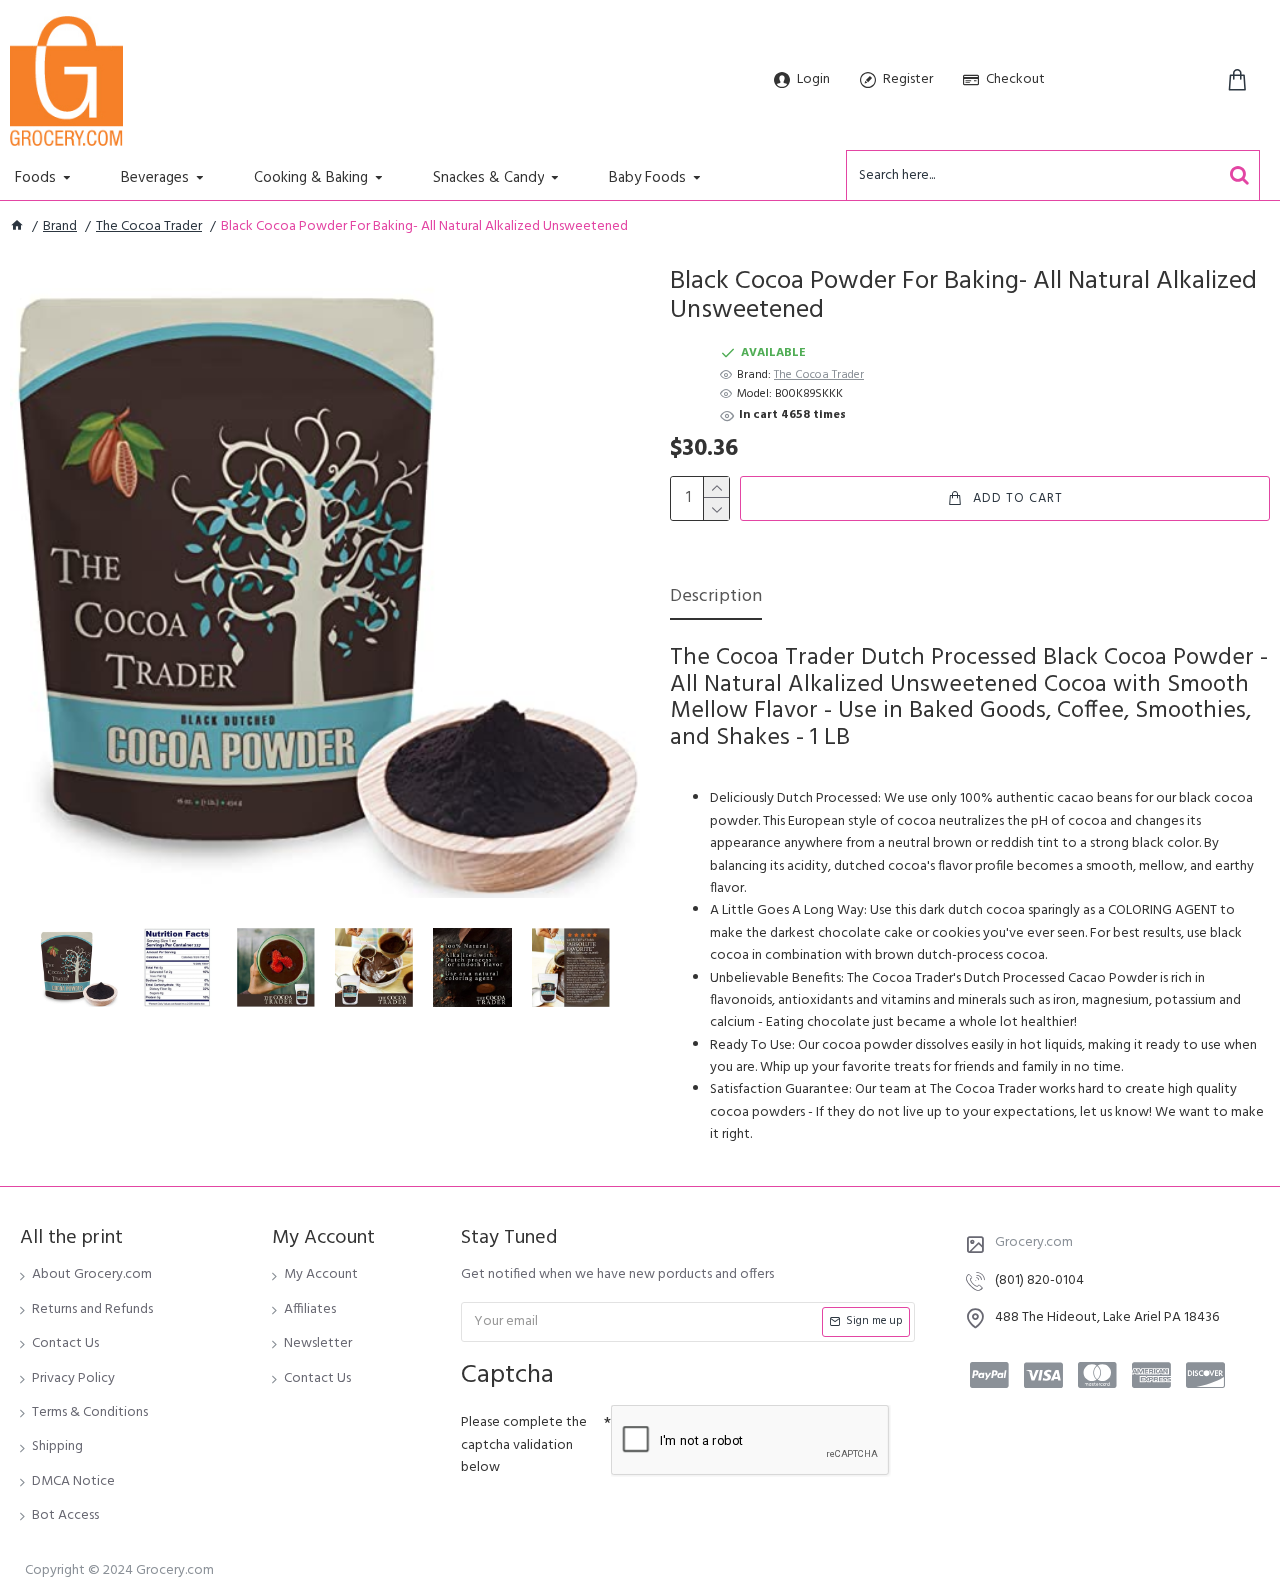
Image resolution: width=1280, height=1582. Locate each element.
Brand (60, 227)
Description (716, 598)
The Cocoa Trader (149, 227)
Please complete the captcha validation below (524, 1445)
